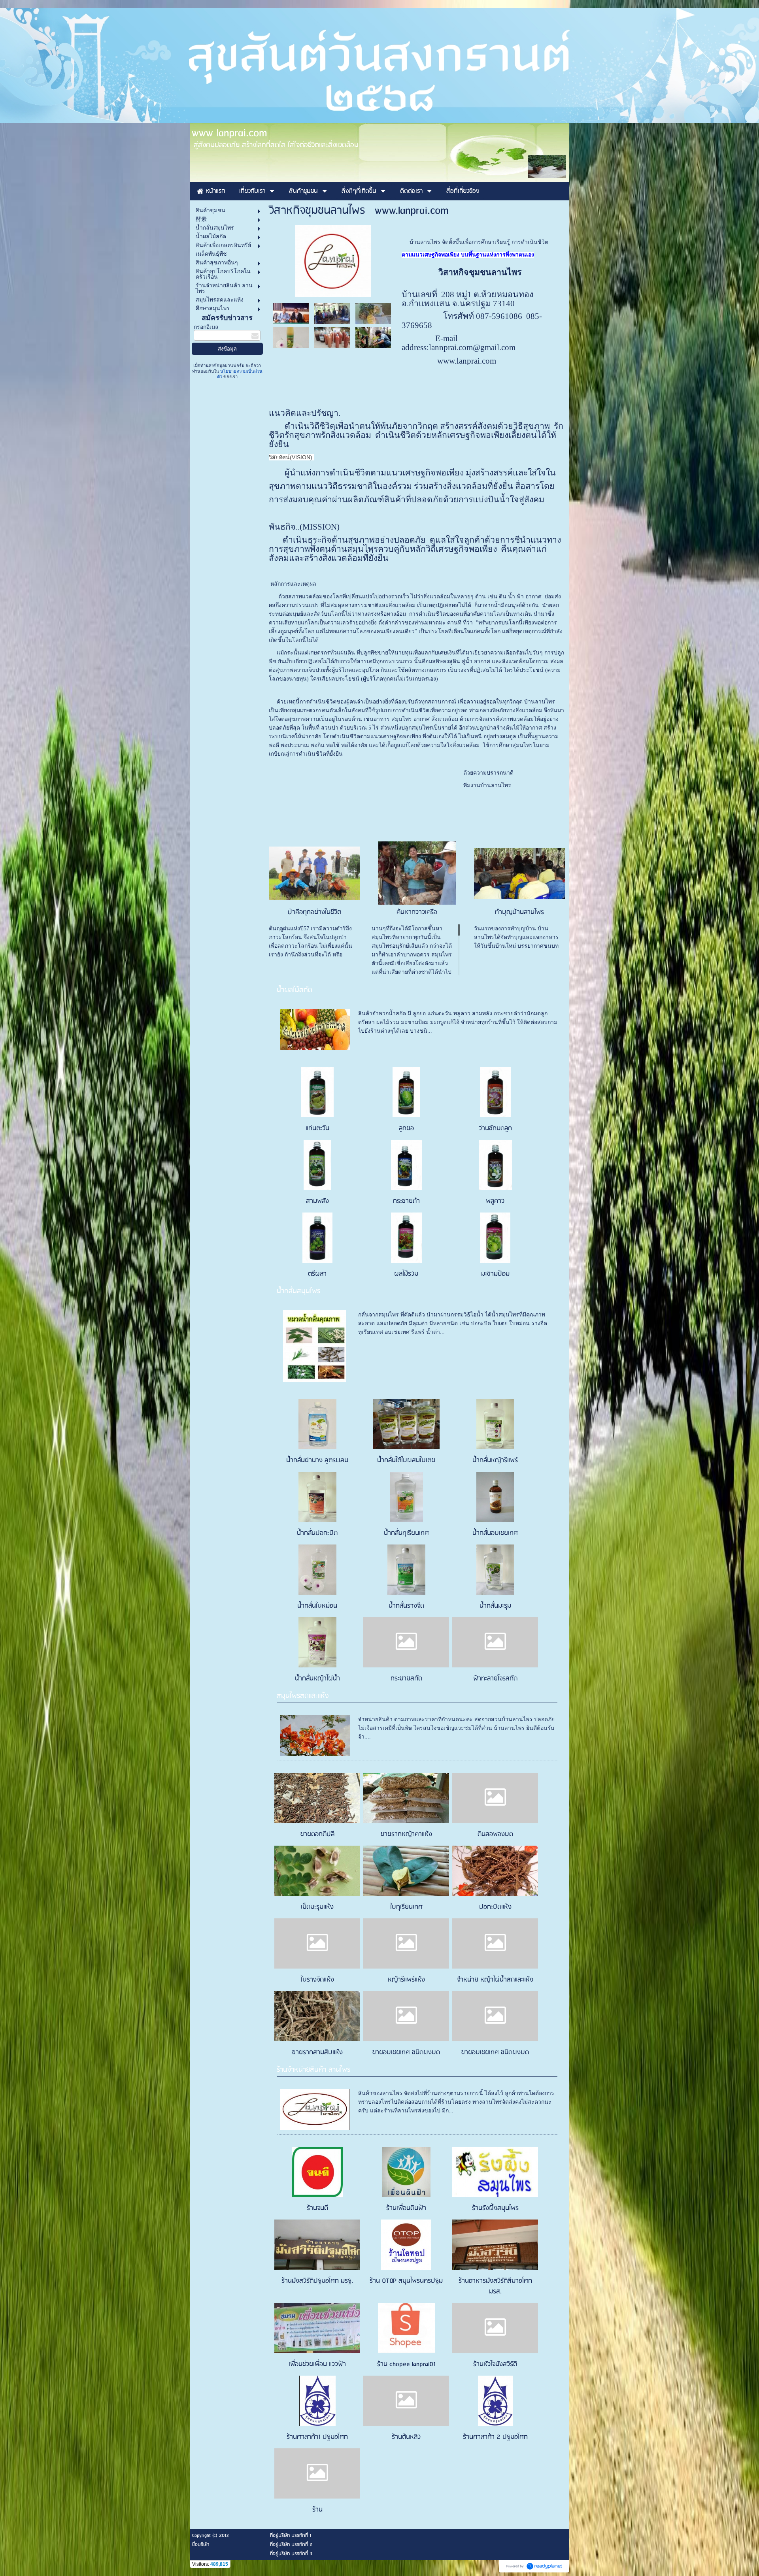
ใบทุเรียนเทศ (406, 1907)
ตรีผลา (317, 1274)
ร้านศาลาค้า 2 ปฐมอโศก (495, 2437)
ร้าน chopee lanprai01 (406, 2364)
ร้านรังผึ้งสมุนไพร (495, 2208)
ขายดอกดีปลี (317, 1834)
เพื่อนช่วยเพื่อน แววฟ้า (317, 2364)
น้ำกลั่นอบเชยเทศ (495, 1533)
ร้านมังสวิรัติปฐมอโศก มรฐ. (317, 2281)
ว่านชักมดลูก (495, 1129)
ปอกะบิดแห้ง (495, 1907)
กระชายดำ (406, 1201)
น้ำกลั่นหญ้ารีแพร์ (495, 1461)
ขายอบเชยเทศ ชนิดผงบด (406, 2053)
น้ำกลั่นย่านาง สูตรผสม (317, 1461)
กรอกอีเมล (206, 327)
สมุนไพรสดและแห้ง (303, 1696)
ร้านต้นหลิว (406, 2437)
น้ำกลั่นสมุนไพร (298, 1291)
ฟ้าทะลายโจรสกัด (495, 1679)
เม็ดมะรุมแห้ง (317, 1907)
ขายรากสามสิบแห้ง (317, 2053)
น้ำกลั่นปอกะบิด (317, 1533)
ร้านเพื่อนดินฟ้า (406, 2208)
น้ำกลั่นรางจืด (406, 1606)
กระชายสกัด (406, 1679)
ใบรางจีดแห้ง (317, 1980)
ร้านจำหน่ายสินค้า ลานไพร (313, 2070)
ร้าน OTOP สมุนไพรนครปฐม (406, 2281)
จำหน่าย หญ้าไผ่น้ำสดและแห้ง (495, 1980)
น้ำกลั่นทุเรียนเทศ (406, 1533)
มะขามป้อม (495, 1274)
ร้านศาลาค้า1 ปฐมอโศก (317, 2437)
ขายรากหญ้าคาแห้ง (406, 1834)
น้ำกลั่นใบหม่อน (317, 1606)
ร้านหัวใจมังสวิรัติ (495, 2364)
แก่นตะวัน (317, 1129)
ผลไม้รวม (406, 1274)
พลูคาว (495, 1201)
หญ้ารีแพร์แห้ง (406, 1980)
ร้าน (317, 2510)
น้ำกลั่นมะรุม (495, 1606)
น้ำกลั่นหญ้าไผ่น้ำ (317, 1679)
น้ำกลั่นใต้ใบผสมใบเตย (406, 1461)
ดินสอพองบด (495, 1834)
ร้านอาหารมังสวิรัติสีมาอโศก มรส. (495, 2286)
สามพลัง (317, 1201)
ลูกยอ (406, 1129)
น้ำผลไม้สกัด (295, 990)
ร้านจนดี (317, 2208)
